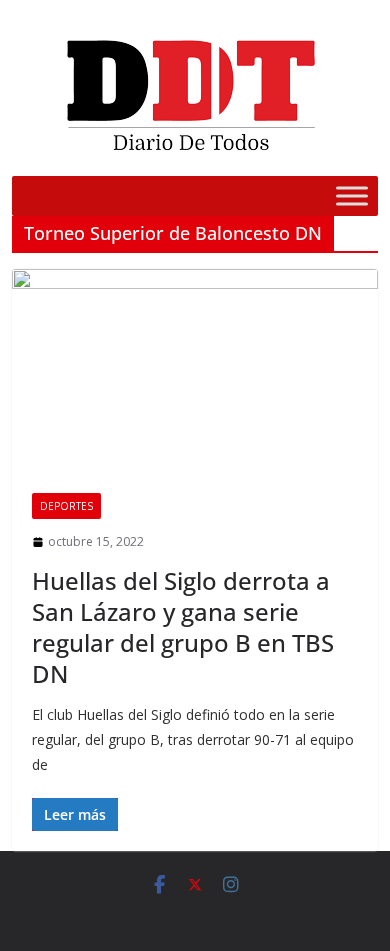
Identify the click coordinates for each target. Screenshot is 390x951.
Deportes (66, 506)
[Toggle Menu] (352, 195)
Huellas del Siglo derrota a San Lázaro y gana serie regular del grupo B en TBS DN (183, 627)
